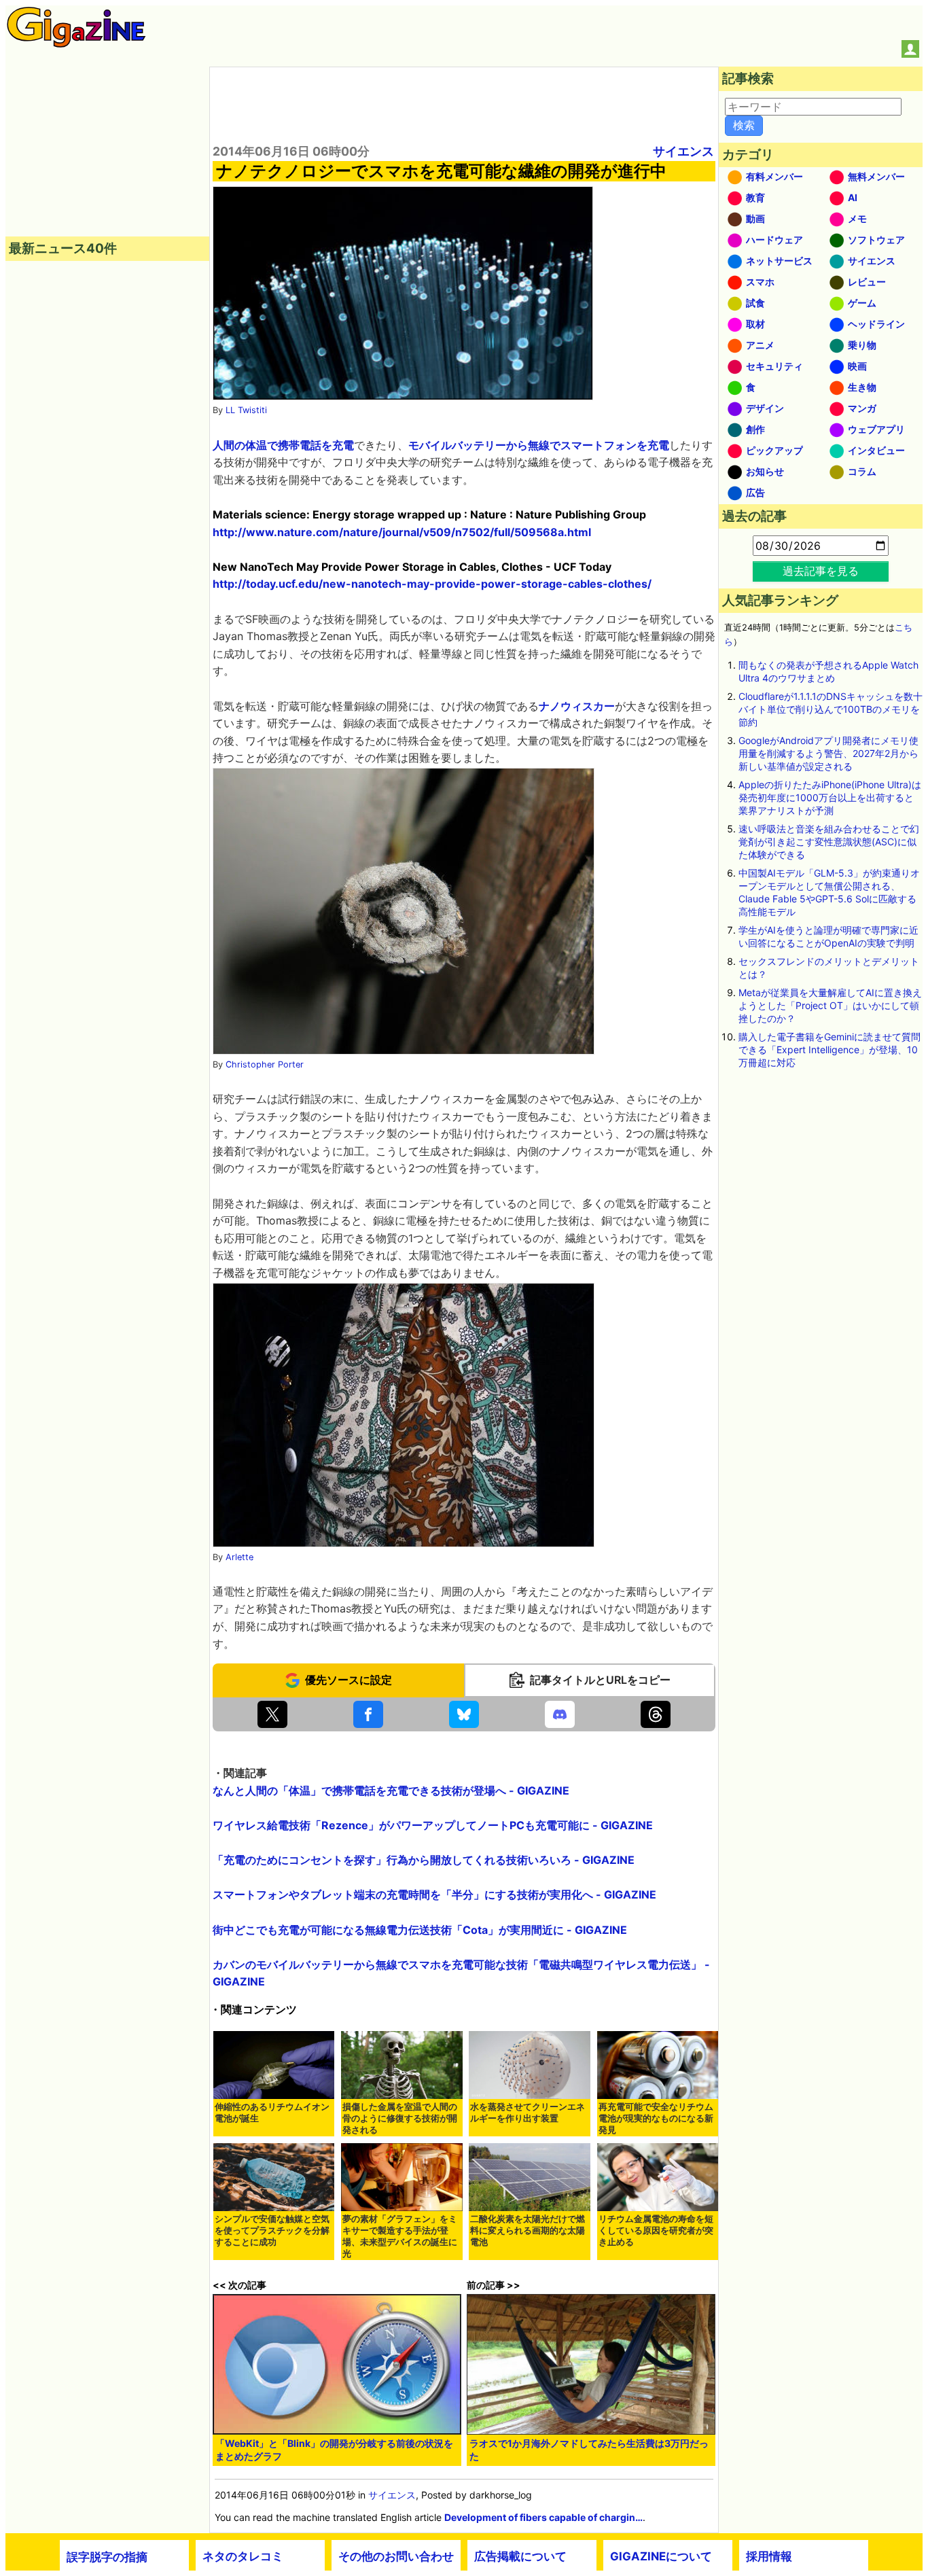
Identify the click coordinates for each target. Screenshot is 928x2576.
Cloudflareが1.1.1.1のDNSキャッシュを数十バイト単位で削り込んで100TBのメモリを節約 (831, 709)
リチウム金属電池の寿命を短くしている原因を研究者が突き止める (656, 2230)
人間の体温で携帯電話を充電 (283, 445)
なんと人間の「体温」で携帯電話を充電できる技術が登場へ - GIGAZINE (391, 1790)
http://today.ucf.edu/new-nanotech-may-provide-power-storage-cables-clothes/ (432, 584)
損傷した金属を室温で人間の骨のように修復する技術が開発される (400, 2118)
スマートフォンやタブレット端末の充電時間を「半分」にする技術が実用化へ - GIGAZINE (434, 1894)
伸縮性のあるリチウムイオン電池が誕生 (272, 2113)
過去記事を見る (821, 571)
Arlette (239, 1557)
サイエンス (683, 151)
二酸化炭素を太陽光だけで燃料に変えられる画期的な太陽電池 (528, 2230)
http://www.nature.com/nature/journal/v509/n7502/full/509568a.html (402, 532)
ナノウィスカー (577, 706)
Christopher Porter (265, 1064)
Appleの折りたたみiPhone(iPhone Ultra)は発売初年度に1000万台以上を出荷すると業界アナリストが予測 (830, 797)
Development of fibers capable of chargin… (543, 2517)
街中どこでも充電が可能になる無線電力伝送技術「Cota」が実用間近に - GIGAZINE (420, 1930)
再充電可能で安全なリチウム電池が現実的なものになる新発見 (656, 2118)
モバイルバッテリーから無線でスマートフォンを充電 (539, 445)
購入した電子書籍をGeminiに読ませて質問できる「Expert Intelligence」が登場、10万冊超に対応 (829, 1049)
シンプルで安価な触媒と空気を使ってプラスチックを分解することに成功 (272, 2230)
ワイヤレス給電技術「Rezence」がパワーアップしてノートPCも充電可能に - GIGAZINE (433, 1825)
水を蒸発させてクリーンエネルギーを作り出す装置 (528, 2113)
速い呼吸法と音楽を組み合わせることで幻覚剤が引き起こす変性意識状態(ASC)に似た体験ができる (829, 842)
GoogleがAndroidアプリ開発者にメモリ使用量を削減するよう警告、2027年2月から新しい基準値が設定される (828, 753)
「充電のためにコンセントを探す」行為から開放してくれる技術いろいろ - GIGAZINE (424, 1860)
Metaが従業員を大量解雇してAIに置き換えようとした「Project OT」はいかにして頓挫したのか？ (830, 1005)
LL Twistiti (246, 410)
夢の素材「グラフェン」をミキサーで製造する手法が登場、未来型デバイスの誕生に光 (400, 2236)
